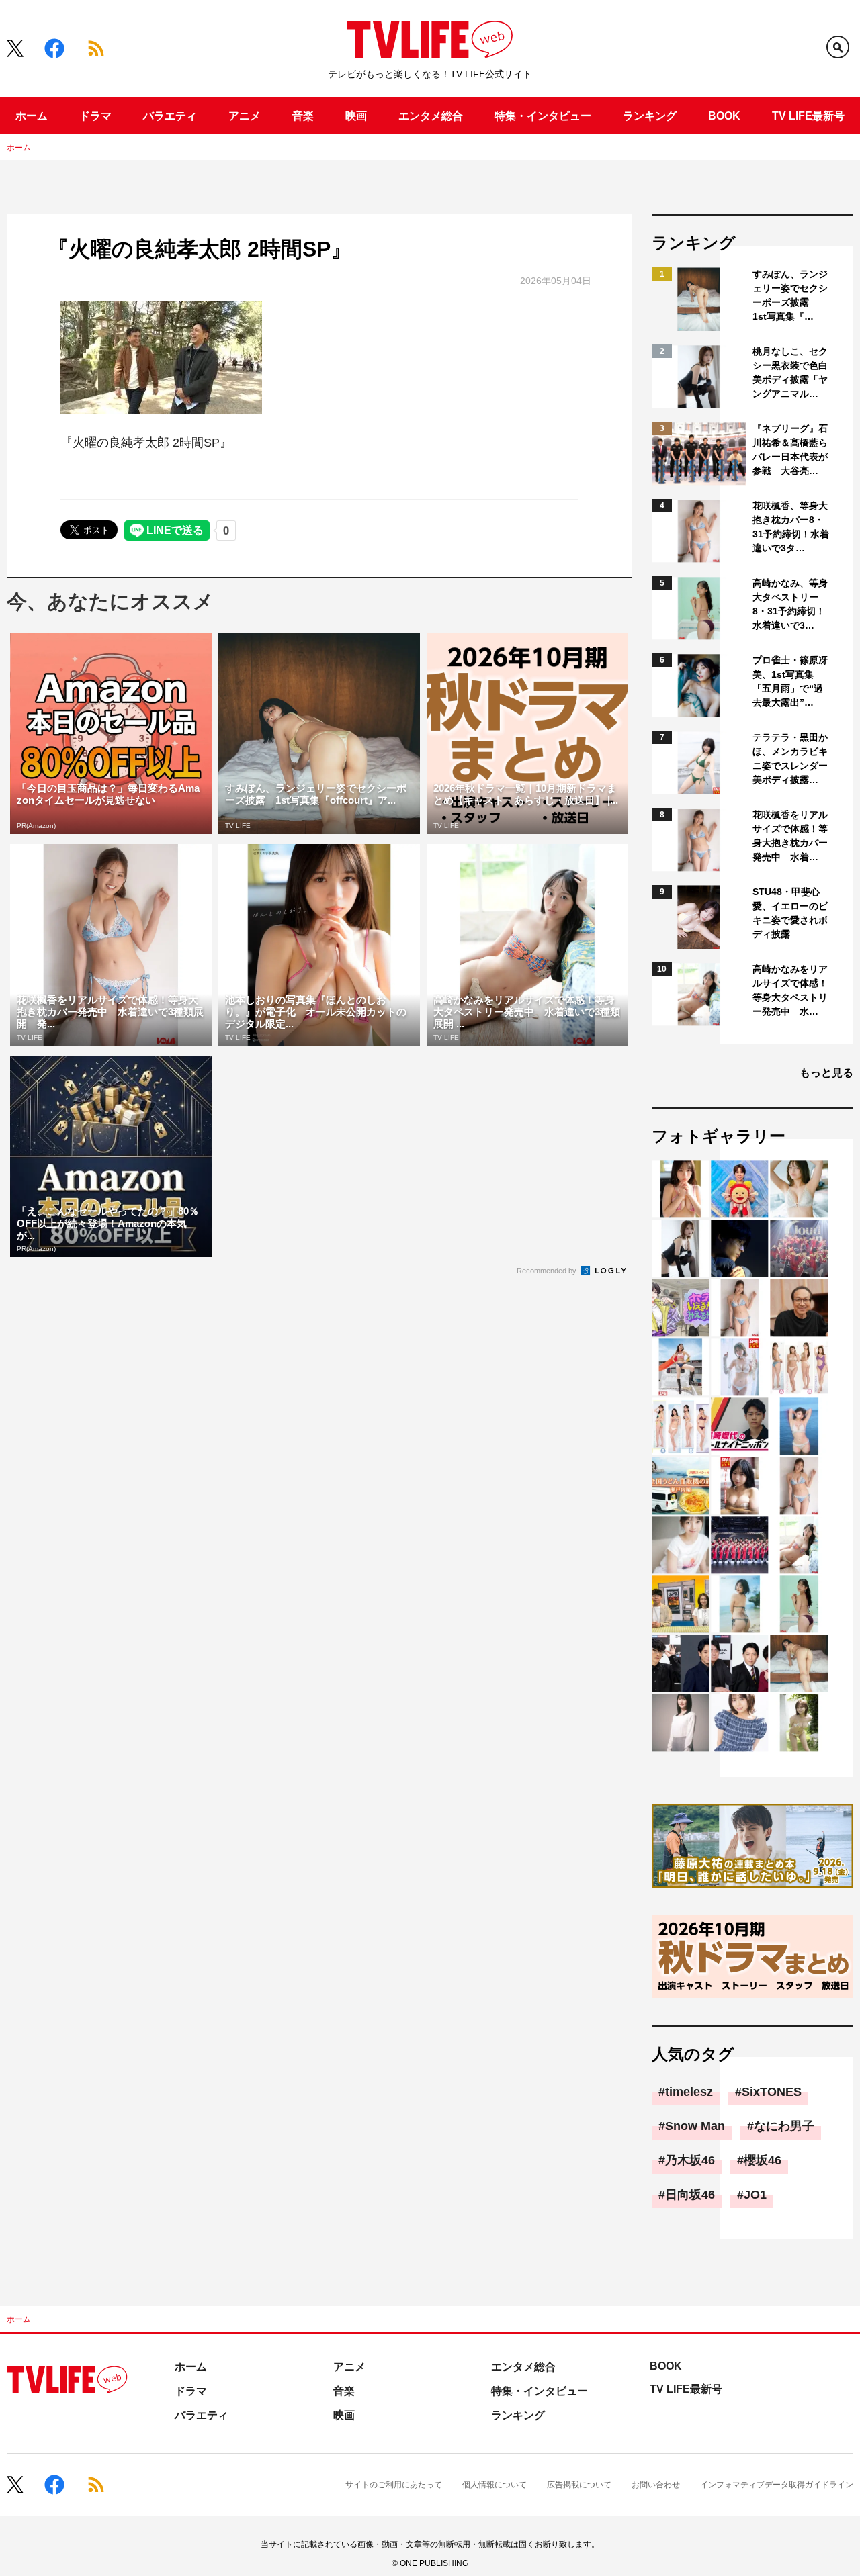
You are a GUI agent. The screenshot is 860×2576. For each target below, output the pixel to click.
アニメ (245, 116)
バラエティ (170, 116)
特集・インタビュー (543, 116)
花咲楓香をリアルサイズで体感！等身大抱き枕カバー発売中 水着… (790, 836)
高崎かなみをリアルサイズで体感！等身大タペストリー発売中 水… (790, 990)
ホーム (32, 116)
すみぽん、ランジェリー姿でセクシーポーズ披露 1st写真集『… (790, 295)
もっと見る (826, 1073)
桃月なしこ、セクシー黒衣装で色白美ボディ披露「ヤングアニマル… (790, 372)
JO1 (755, 2195)
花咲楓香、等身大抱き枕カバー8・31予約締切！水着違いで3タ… (791, 527)
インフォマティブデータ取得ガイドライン (777, 2485)
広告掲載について (579, 2485)
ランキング (650, 116)
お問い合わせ (656, 2485)
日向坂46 (690, 2195)
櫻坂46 (763, 2160)
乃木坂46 (690, 2160)
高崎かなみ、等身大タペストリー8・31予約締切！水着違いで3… (790, 604)
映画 (356, 116)
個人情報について (494, 2485)
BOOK (724, 116)
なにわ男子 (784, 2126)
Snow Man (695, 2126)
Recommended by (548, 1271)
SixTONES (772, 2092)
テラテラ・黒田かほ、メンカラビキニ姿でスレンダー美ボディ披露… (790, 758)
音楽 (303, 116)
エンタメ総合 (431, 116)
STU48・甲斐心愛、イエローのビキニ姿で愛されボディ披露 (790, 913)
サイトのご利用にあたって (394, 2485)
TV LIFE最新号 (808, 116)
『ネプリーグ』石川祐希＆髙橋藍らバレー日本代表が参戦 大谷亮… (790, 450)
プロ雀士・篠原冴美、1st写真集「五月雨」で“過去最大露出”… (790, 681)
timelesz (689, 2092)
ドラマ (95, 116)
